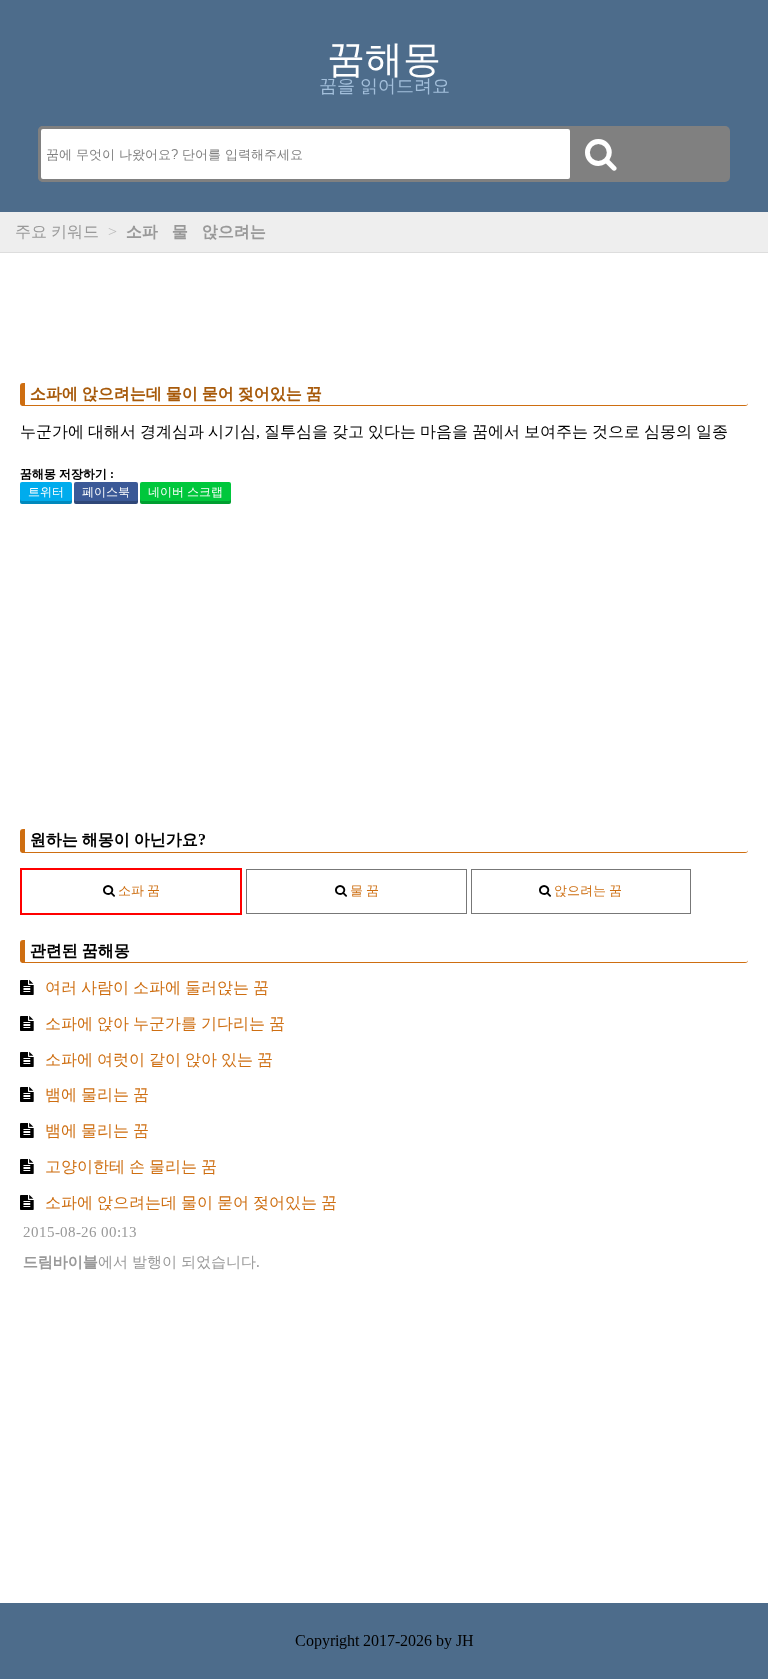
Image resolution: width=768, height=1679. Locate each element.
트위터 (46, 492)
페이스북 (106, 492)
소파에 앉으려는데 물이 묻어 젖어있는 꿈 (176, 393)
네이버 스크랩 (185, 492)
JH (465, 1640)
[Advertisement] (384, 313)
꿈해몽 (384, 59)
